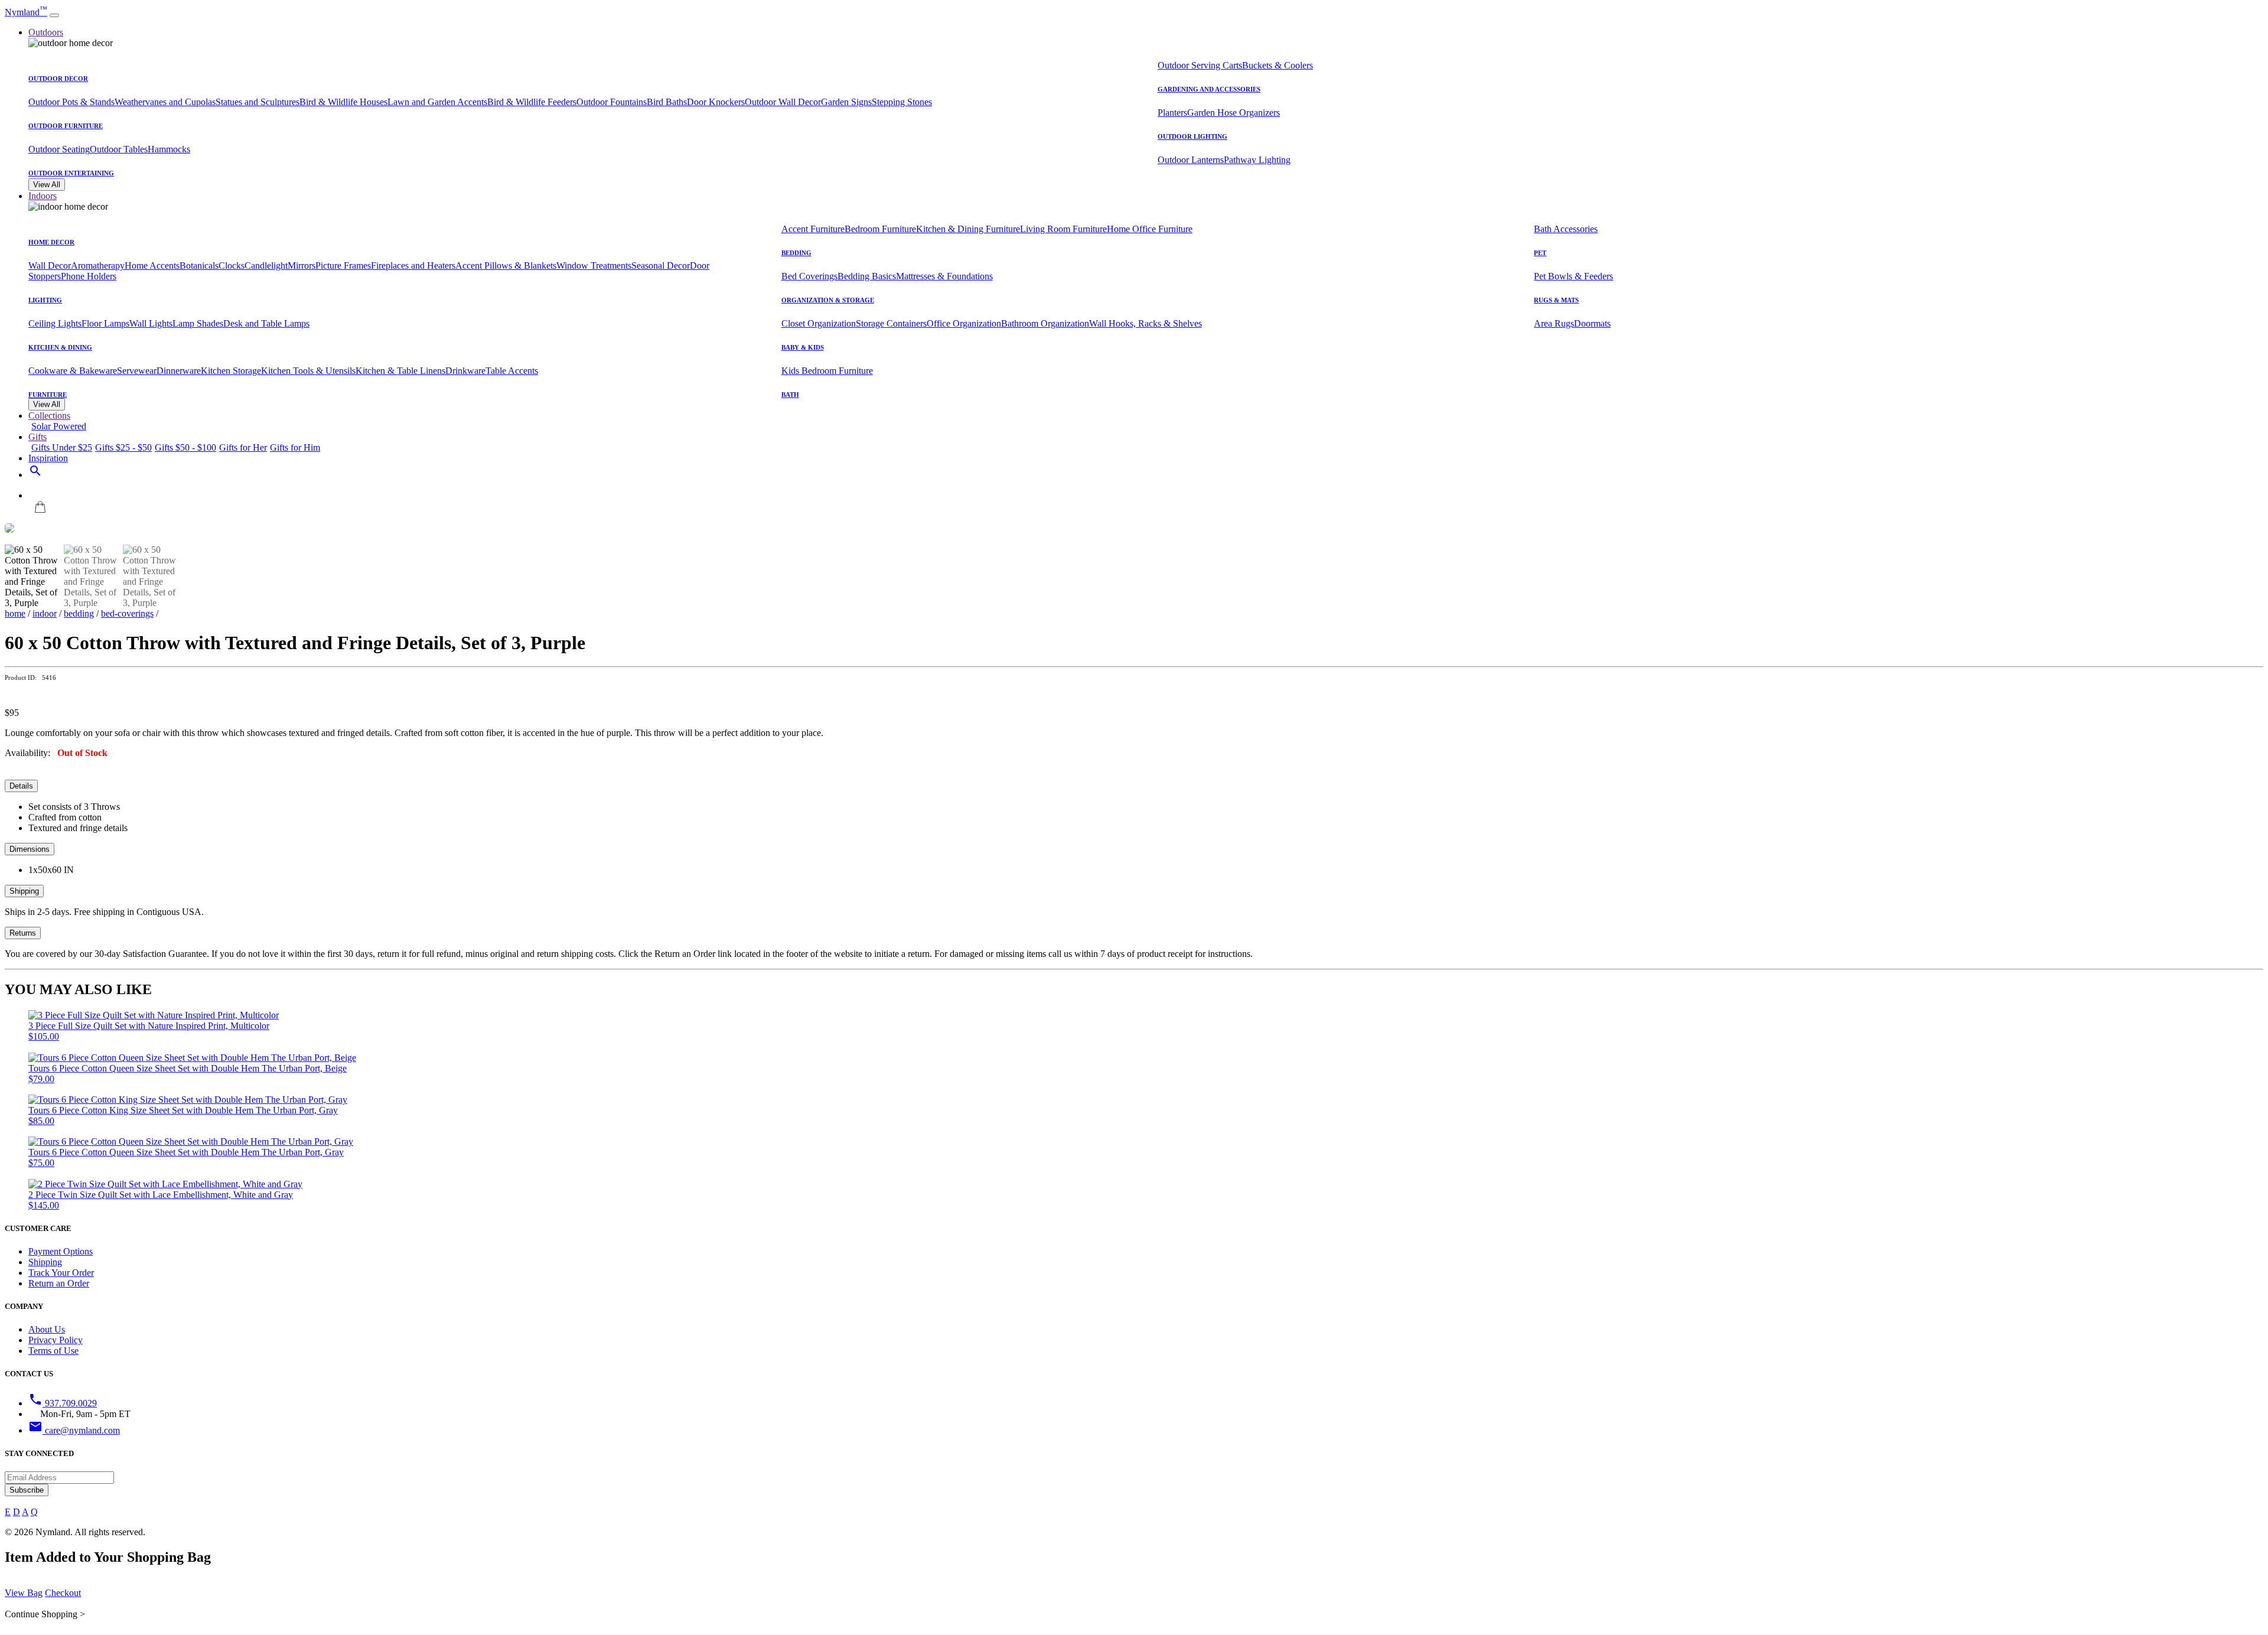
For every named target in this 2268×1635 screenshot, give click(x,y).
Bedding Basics (867, 276)
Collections (49, 416)
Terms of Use (53, 1351)
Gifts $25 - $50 (123, 447)
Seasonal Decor (661, 266)
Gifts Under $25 (62, 447)
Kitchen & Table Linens (400, 371)
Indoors (43, 196)
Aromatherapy (98, 266)
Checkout (63, 1593)
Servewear (137, 371)
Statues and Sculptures (258, 102)
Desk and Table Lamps (266, 323)
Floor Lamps (105, 323)
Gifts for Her (243, 447)
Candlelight (266, 266)
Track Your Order (61, 1273)
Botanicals (199, 266)
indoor (45, 613)
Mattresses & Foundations (944, 276)
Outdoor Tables (119, 149)
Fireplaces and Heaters (413, 266)
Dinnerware (179, 371)
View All (47, 185)
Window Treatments (594, 266)
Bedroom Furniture (880, 229)
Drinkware (465, 371)
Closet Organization (819, 323)
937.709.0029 (63, 1403)
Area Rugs (1554, 323)
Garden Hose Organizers (1234, 113)
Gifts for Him (295, 447)
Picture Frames (343, 266)
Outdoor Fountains (612, 102)
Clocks (232, 266)
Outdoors (46, 32)
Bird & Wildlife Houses (343, 102)
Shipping (24, 891)
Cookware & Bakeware (73, 371)
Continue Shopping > (45, 1614)
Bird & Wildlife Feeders (532, 102)
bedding (79, 613)
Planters (1172, 113)
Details (21, 786)
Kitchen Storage (231, 371)
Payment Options (61, 1251)
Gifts (38, 437)
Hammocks (169, 149)
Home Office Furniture (1150, 229)
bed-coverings (127, 613)
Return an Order (59, 1283)
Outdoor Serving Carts (1200, 65)
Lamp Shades (198, 323)
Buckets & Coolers (1278, 65)
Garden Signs (846, 102)
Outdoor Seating (59, 149)
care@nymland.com (74, 1430)
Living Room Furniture (1063, 229)
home (15, 613)
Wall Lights (151, 323)
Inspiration (48, 458)
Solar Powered (59, 426)
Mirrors (302, 266)
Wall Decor (50, 266)
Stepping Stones (902, 102)
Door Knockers (716, 102)
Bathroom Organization (1045, 323)
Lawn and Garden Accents (437, 102)
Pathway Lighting (1257, 160)
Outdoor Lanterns (1191, 160)
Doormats (1592, 323)
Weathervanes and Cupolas (165, 102)
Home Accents (152, 266)
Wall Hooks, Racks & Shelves (1146, 323)
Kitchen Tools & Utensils (308, 371)
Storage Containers (891, 323)
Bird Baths (667, 102)
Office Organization (964, 323)
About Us (47, 1329)
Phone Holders (89, 276)
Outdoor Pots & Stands (71, 102)
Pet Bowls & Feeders (1573, 276)
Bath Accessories (1566, 229)
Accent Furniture (813, 229)
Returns (23, 933)
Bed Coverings (809, 276)
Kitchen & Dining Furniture (968, 229)
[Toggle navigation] (54, 15)
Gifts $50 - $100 (185, 447)
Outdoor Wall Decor (783, 102)
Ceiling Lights (55, 323)
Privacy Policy (56, 1340)
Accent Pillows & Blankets (506, 266)
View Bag (24, 1593)
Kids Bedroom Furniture (827, 371)
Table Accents (512, 371)
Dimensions (30, 849)
